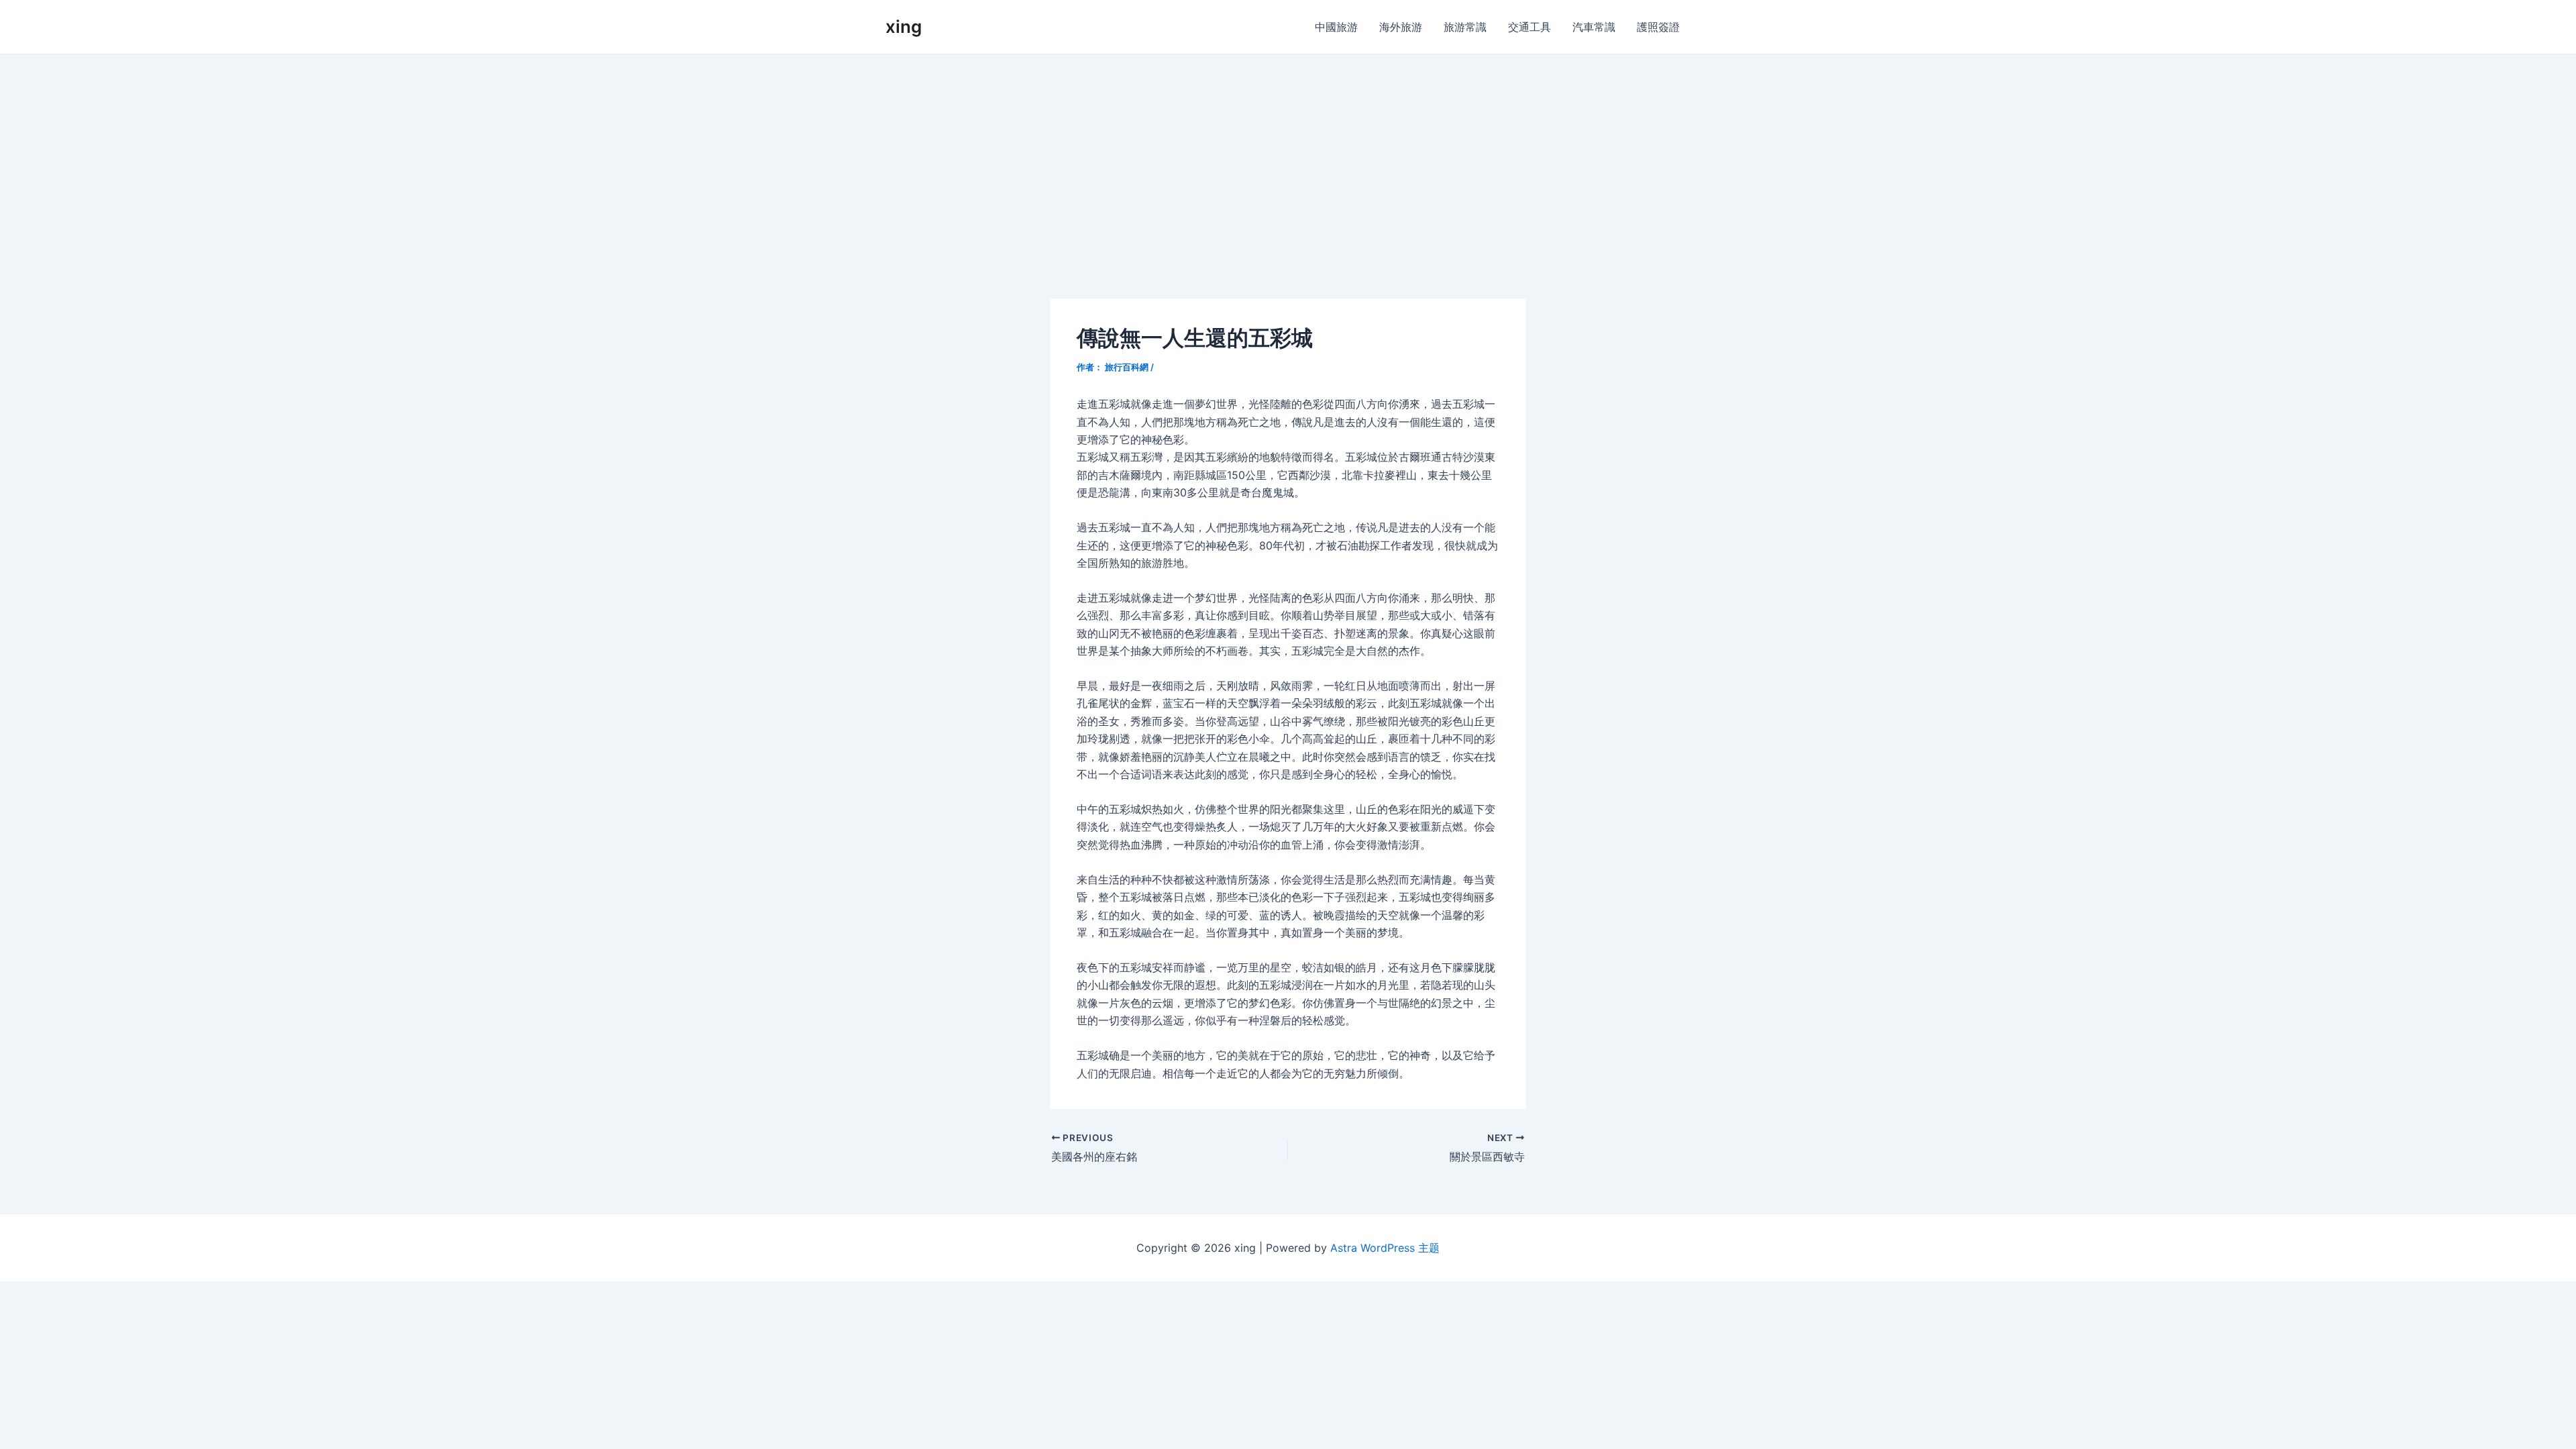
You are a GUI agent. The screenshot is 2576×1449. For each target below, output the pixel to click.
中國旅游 (1336, 27)
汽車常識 (1594, 27)
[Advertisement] (1288, 155)
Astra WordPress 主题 (1385, 1248)
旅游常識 (1465, 27)
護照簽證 (1658, 27)
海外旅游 (1401, 27)
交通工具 (1529, 27)
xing (904, 26)
